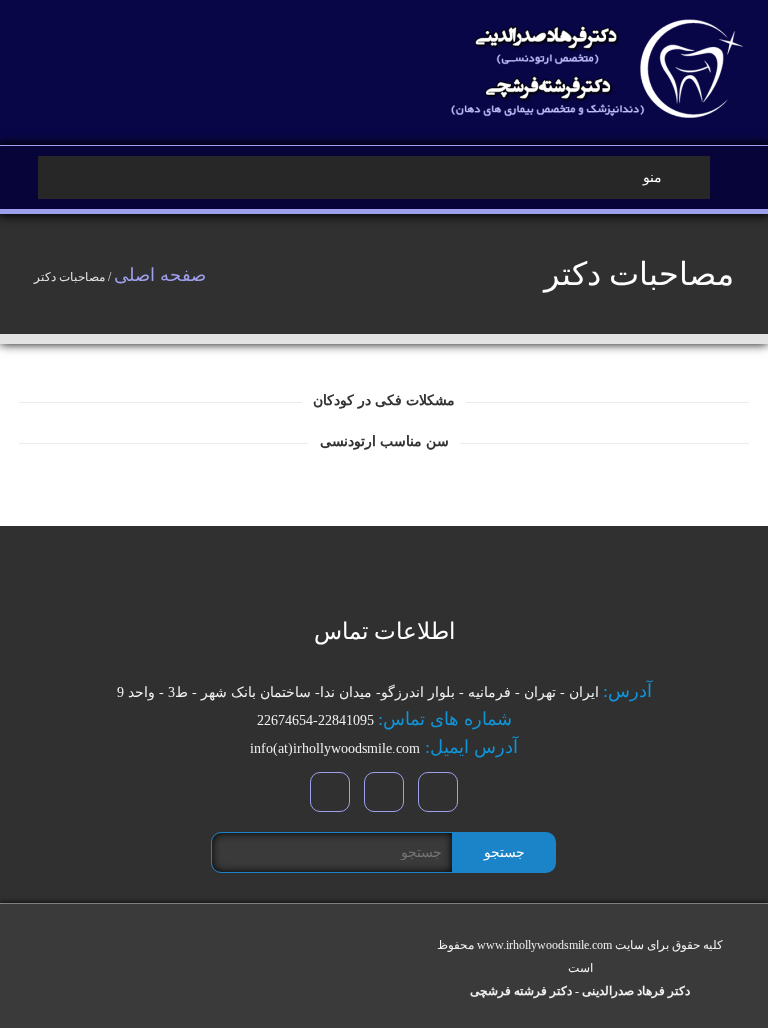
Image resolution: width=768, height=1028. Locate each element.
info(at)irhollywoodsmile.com (335, 748)
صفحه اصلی (160, 275)
